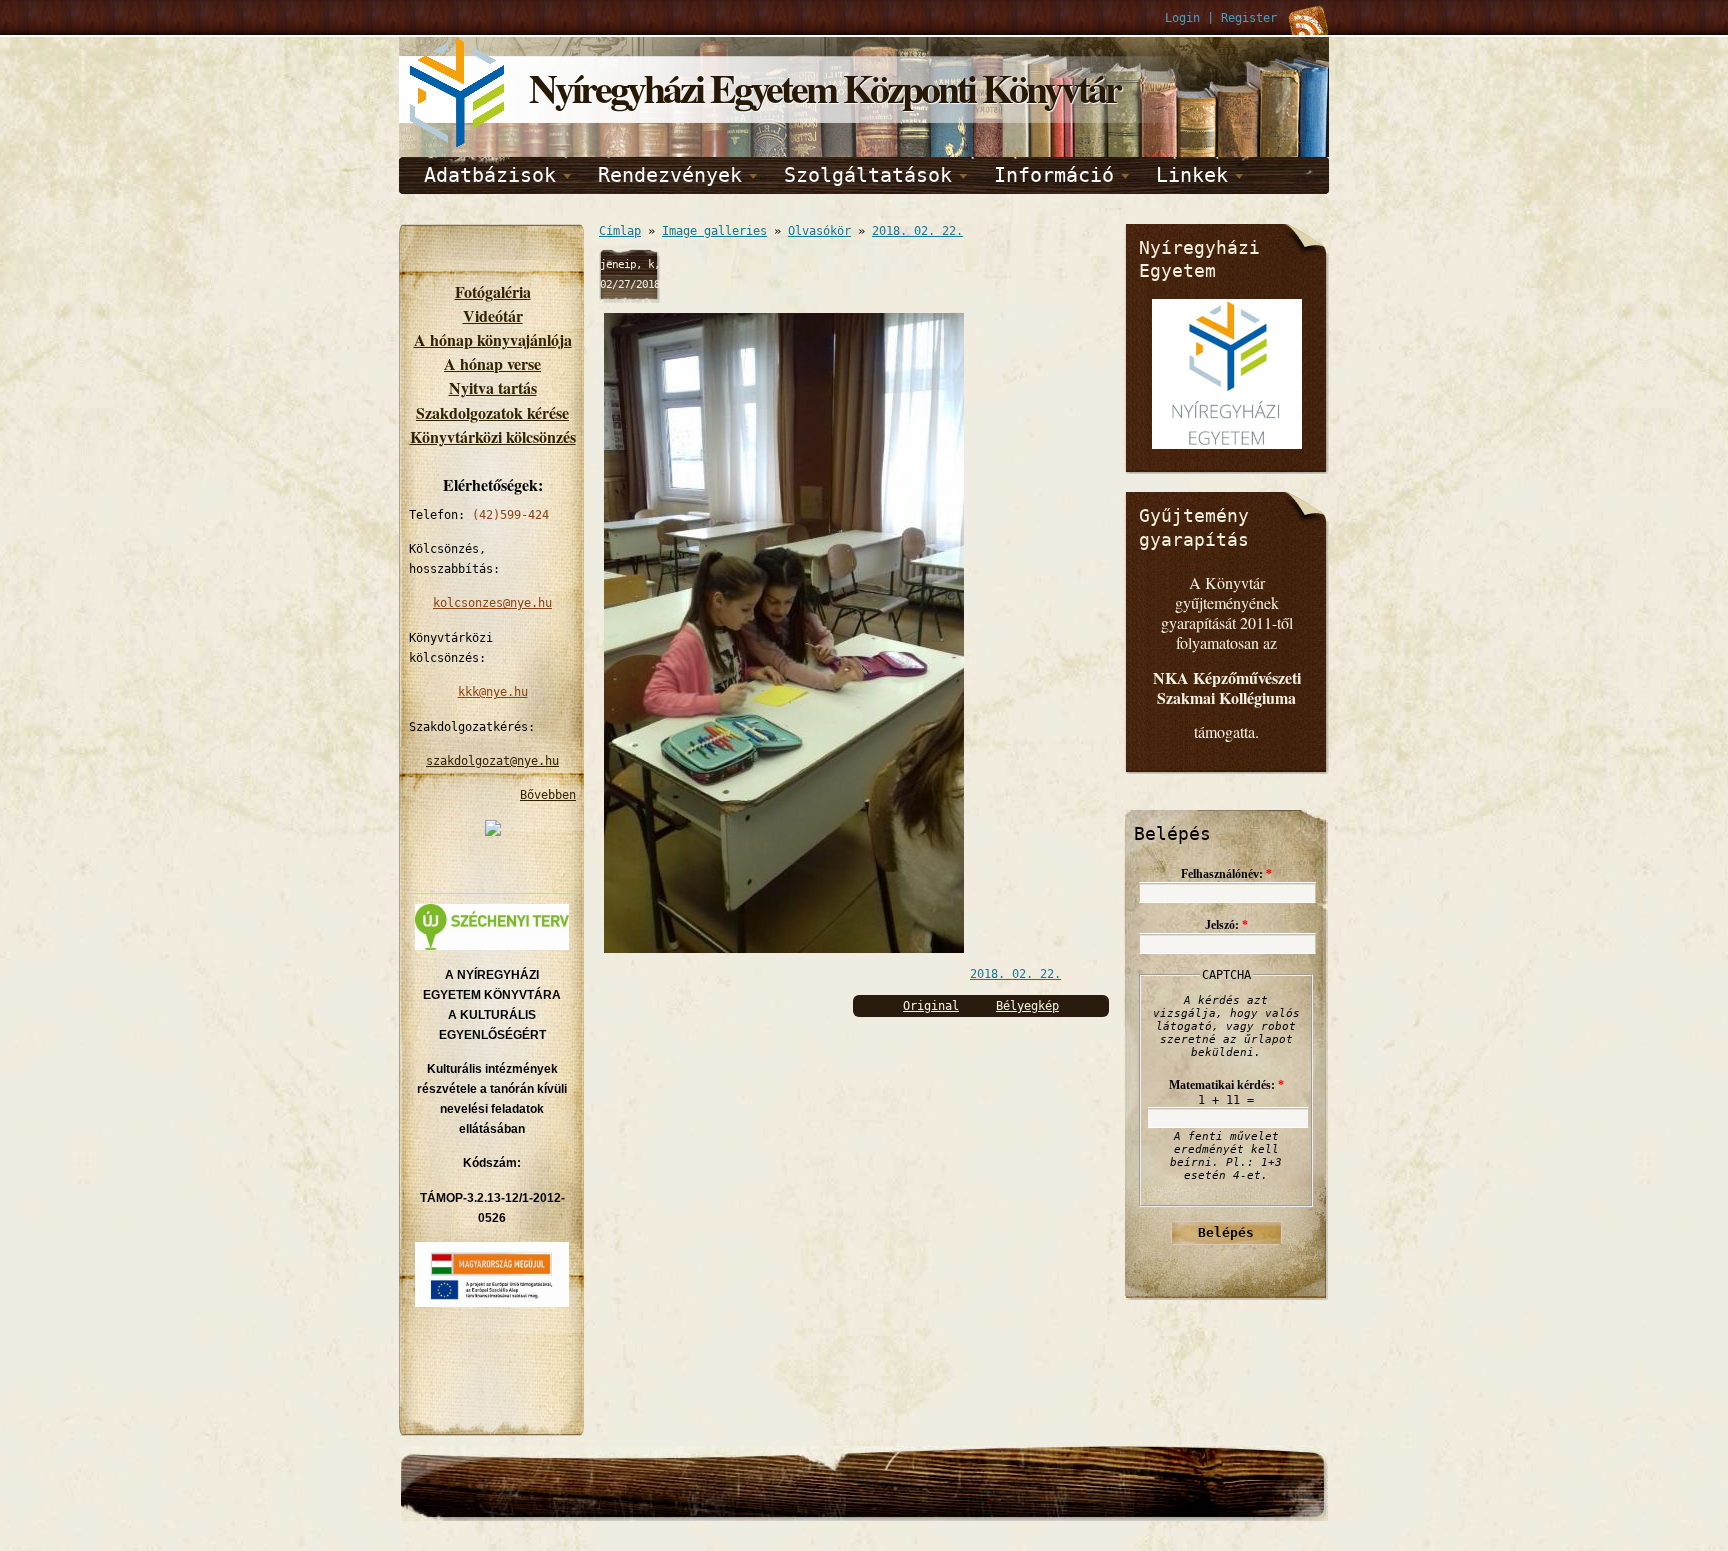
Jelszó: (1226, 925)
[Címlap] (459, 144)
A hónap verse (492, 363)
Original (931, 1006)
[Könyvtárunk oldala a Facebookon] (493, 832)
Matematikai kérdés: (1226, 1085)
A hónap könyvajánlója (493, 339)
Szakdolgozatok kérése (492, 412)
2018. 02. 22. (917, 231)
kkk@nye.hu (493, 692)
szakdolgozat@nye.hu (492, 761)
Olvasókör (819, 231)
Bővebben (548, 795)
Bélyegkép (1027, 1006)
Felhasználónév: (1226, 874)
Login (1182, 18)
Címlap (620, 231)
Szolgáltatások (868, 175)
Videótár (493, 315)
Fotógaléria (493, 291)
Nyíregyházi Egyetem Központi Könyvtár (824, 87)
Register (1249, 18)
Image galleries (714, 231)
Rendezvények (670, 175)
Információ (1054, 175)
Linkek (1192, 175)
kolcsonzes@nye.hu (492, 603)
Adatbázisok (490, 175)
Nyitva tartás (493, 387)
